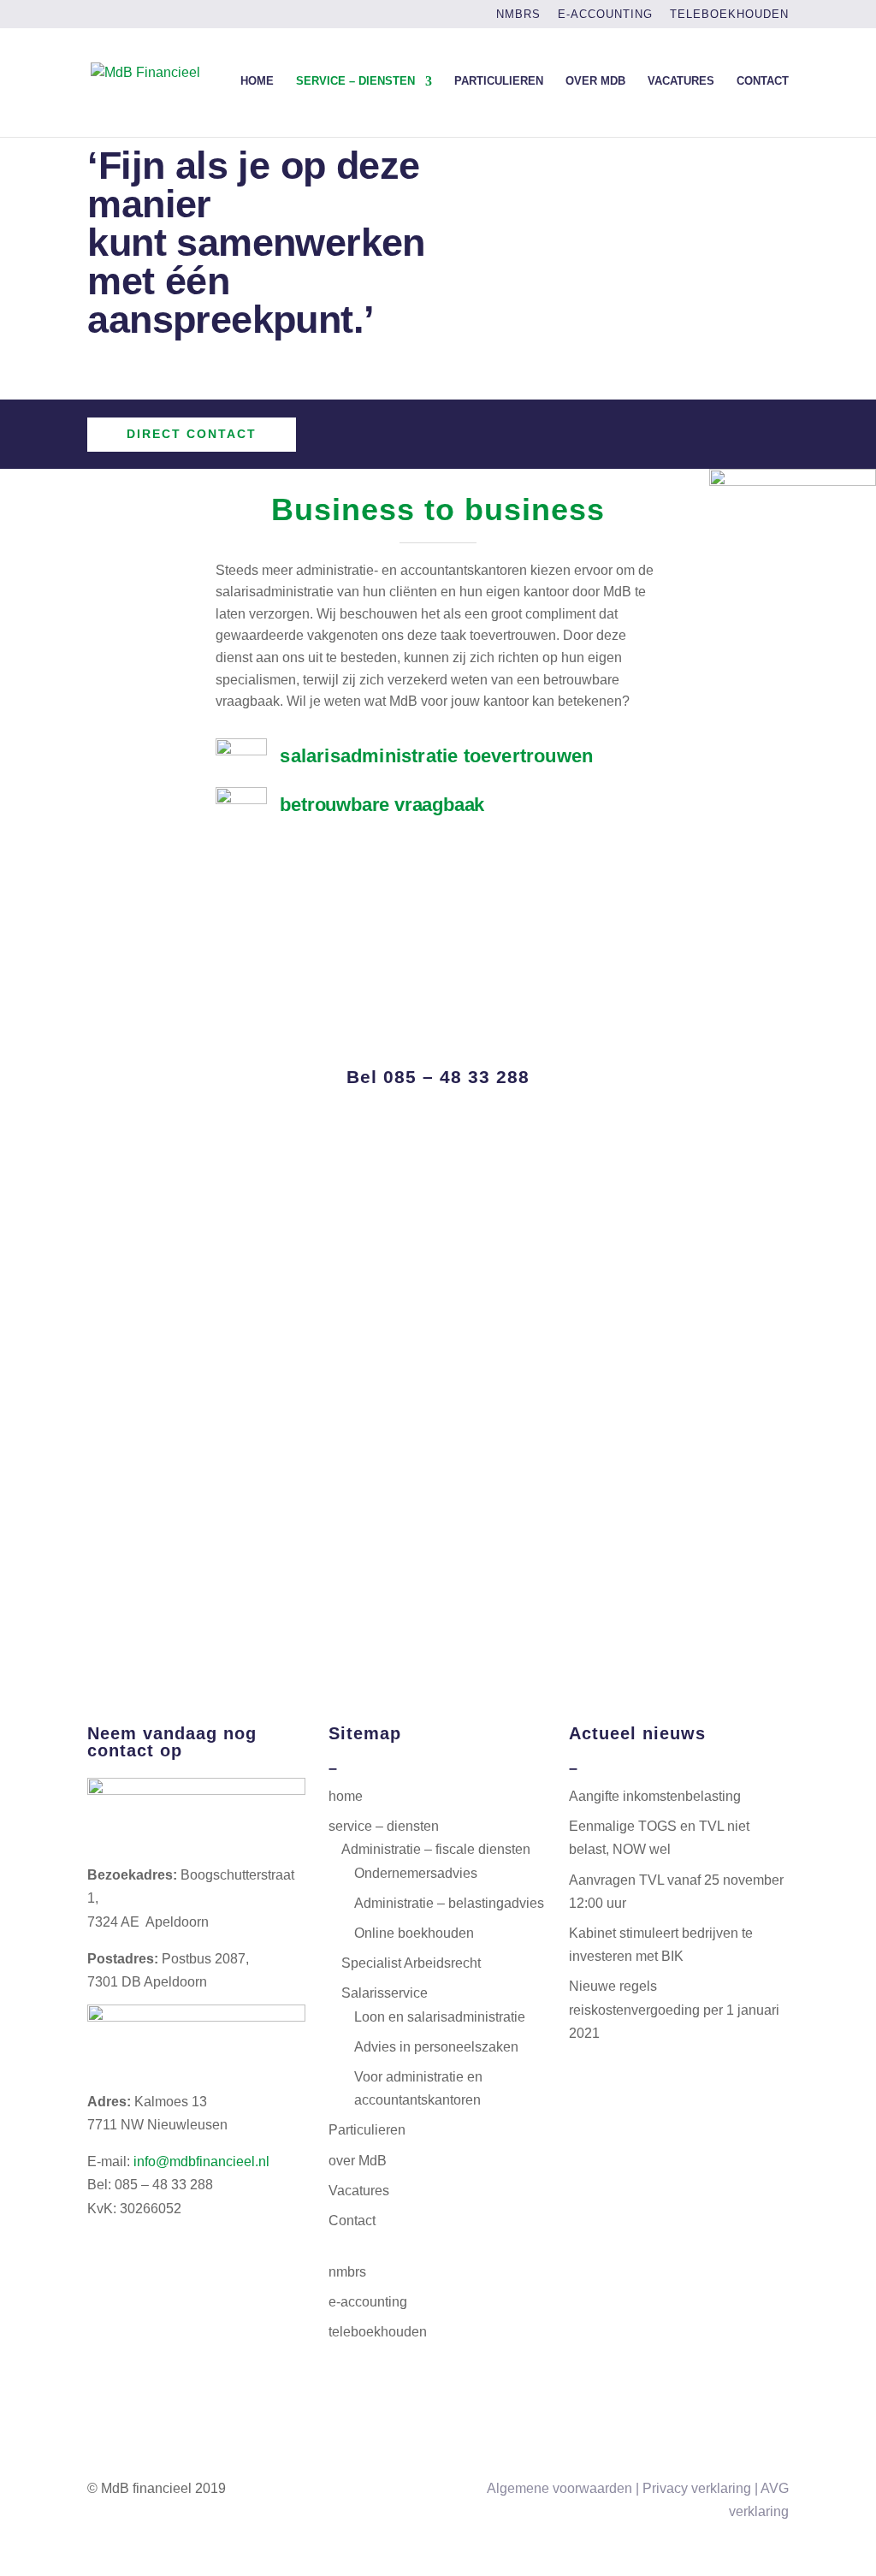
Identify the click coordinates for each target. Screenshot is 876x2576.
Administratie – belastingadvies (449, 1903)
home (257, 81)
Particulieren (499, 81)
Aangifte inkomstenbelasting (655, 1796)
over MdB (595, 81)
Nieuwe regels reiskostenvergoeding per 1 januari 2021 (674, 2009)
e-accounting (605, 15)
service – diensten (355, 81)
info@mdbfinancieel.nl (201, 2161)
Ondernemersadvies (416, 1873)
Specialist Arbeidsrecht (411, 1963)
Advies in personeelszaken (436, 2047)
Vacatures (681, 81)
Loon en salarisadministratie (440, 2017)
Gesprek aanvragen (438, 1041)
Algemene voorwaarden (559, 2488)
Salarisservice (385, 1993)
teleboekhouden (729, 15)
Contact (763, 81)
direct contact (192, 434)
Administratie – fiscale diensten (436, 1849)
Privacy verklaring (697, 2488)
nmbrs (518, 15)
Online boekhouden (414, 1933)
